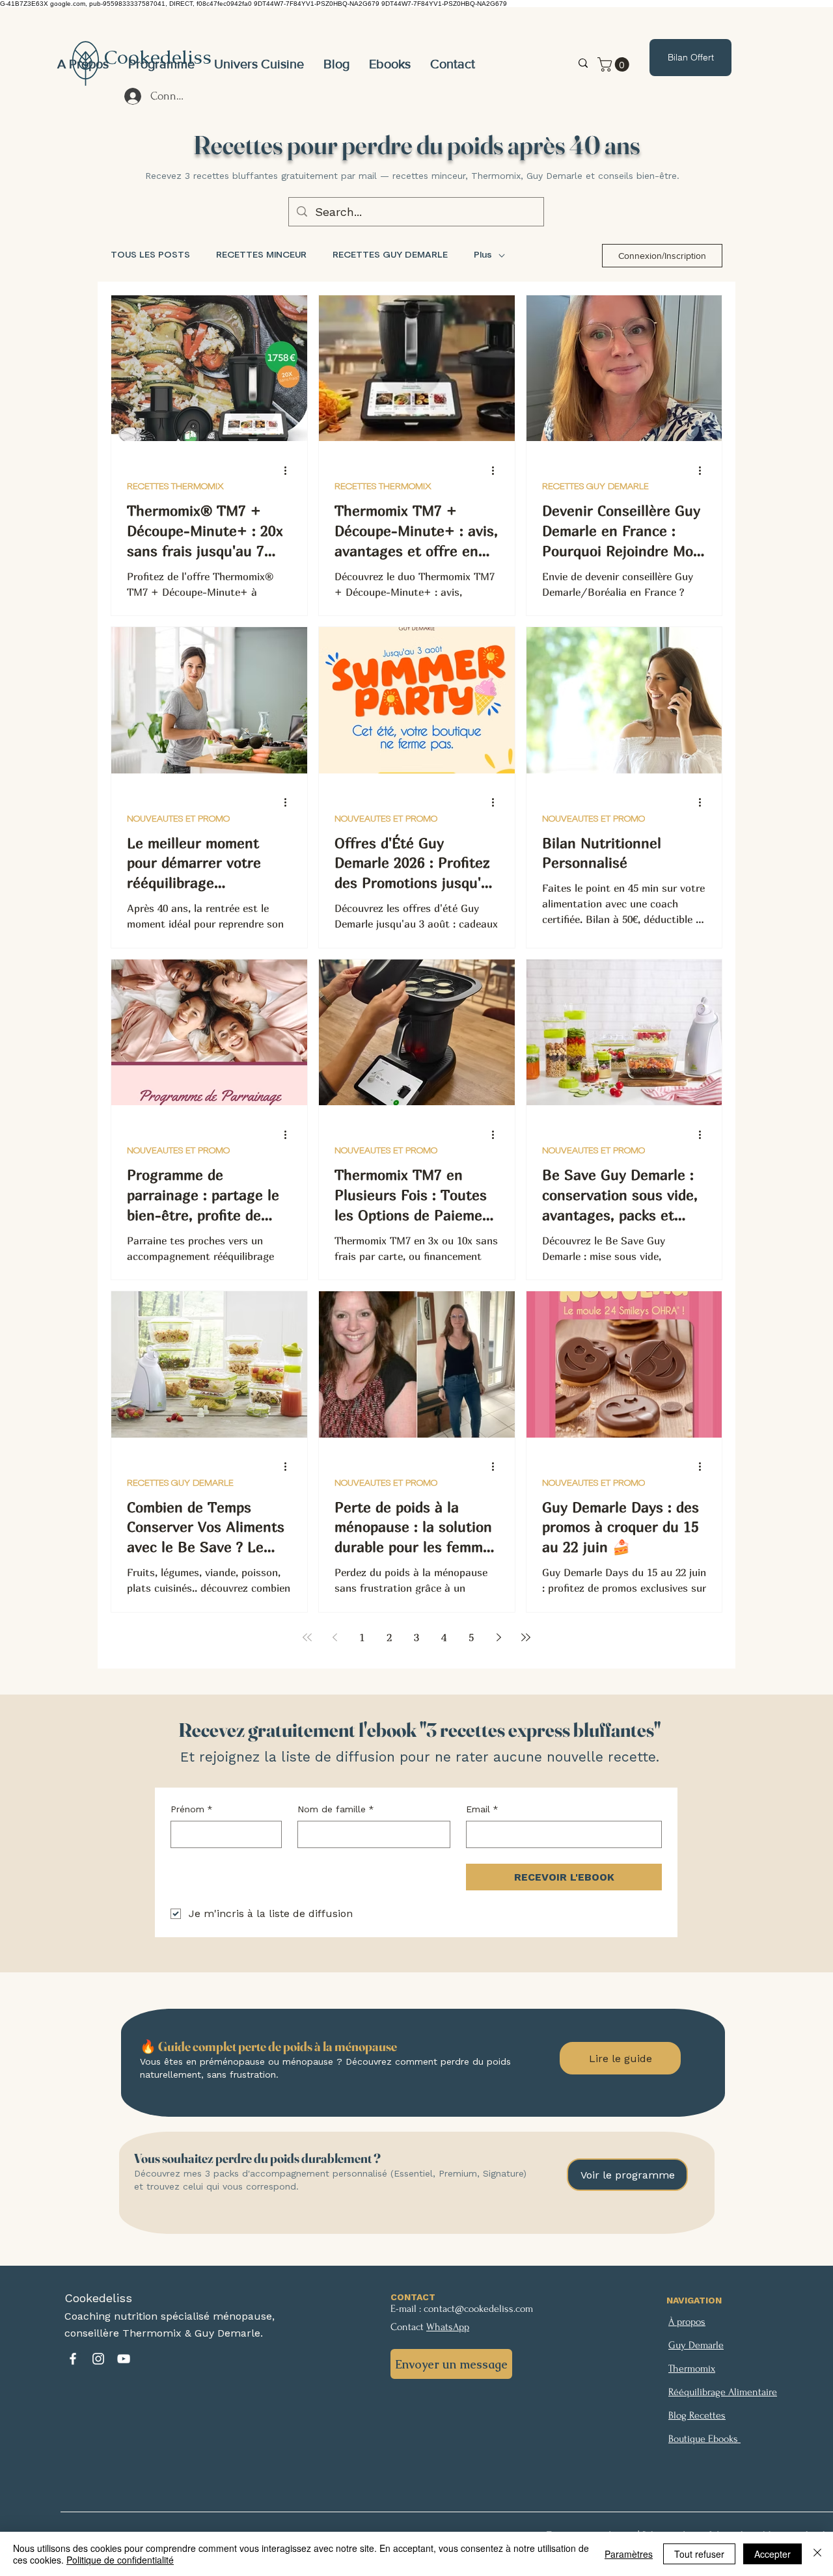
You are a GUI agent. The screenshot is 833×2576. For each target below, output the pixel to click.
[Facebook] (73, 2359)
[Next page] (498, 1637)
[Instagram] (98, 2359)
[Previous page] (335, 1637)
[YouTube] (124, 2359)
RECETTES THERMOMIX (175, 487)
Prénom (192, 1809)
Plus (483, 255)
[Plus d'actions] (290, 470)
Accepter (772, 2554)
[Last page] (526, 1637)
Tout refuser (699, 2554)
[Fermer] (817, 2554)
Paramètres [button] (629, 2554)
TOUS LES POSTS (150, 255)
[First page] (307, 1637)
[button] (259, 64)
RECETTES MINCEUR (261, 255)
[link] (615, 64)
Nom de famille (336, 1809)
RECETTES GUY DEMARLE (390, 255)
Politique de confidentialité (120, 2560)
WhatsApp (448, 2327)
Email (482, 1809)
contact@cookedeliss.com (478, 2309)
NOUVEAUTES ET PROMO (178, 819)
